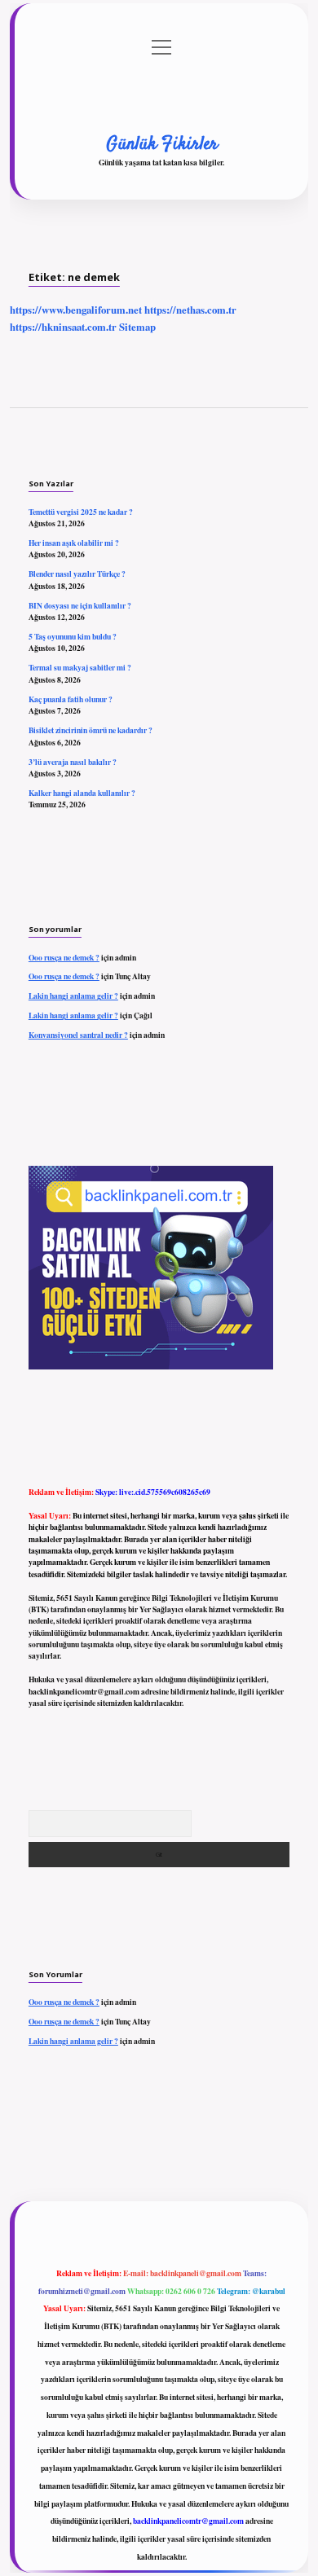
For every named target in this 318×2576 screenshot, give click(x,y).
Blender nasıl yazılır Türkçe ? (77, 574)
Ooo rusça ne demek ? (64, 957)
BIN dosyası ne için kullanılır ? (80, 605)
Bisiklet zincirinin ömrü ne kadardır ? (91, 730)
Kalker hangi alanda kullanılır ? (82, 793)
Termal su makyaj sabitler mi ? (80, 667)
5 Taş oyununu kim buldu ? (73, 636)
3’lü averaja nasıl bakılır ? (73, 762)
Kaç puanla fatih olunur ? (71, 699)
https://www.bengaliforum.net (76, 310)
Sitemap (137, 327)
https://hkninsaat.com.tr (63, 327)
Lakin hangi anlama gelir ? (73, 996)
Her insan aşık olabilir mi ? (74, 543)
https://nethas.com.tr (190, 310)
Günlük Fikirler (162, 144)
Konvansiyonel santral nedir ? (78, 1035)
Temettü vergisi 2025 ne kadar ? (81, 512)
